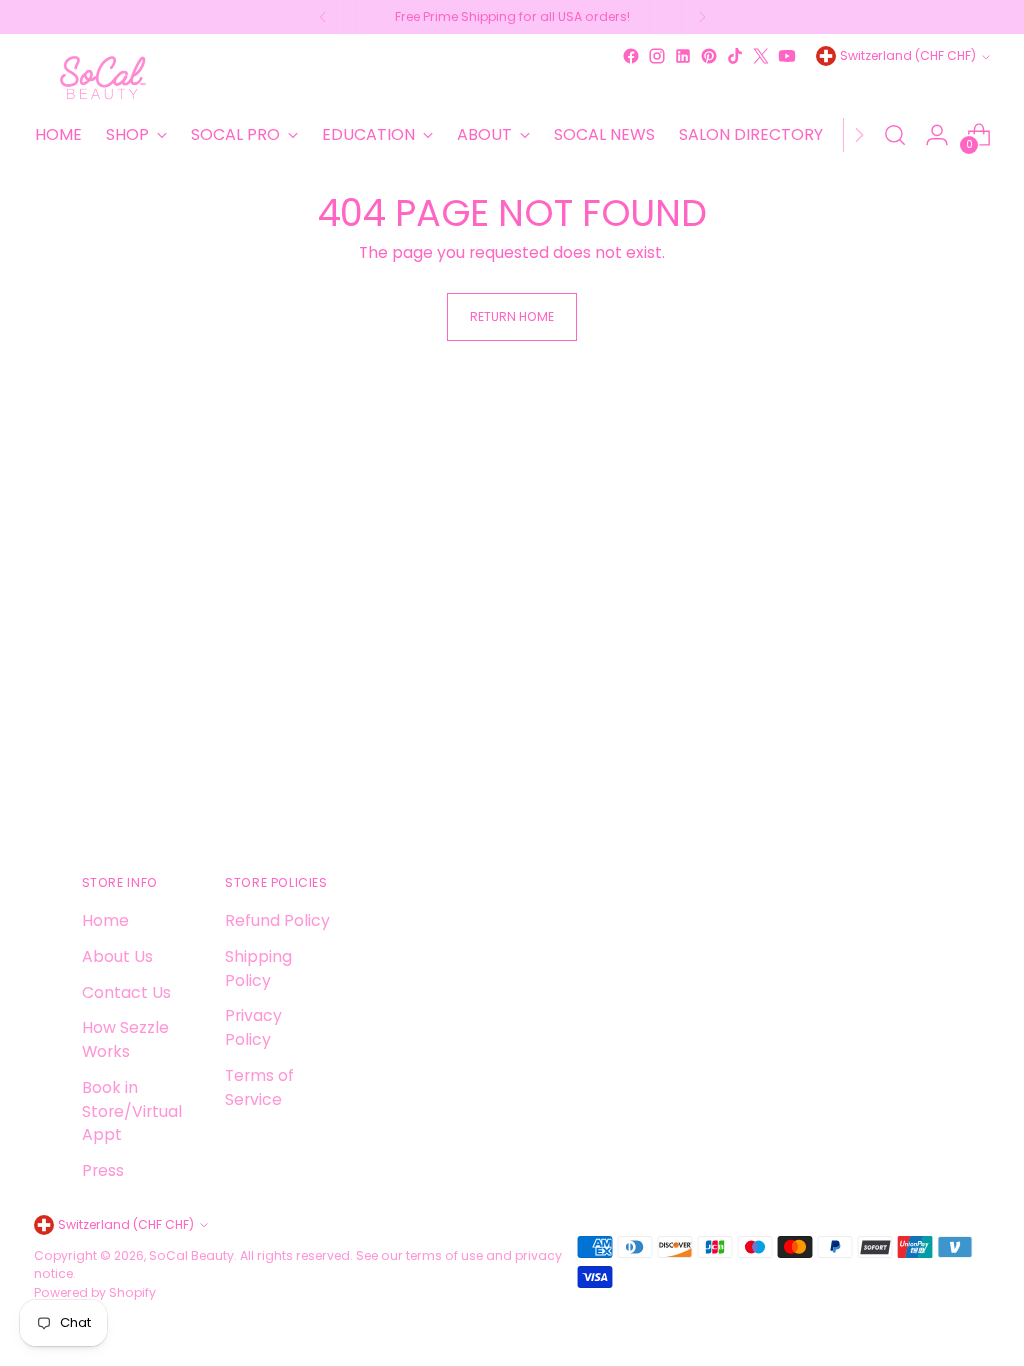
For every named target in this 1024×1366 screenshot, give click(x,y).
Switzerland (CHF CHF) (908, 55)
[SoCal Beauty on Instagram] (657, 56)
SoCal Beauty (191, 1255)
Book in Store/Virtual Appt (132, 1111)
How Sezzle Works (125, 1039)
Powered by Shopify (95, 1292)
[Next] (702, 17)
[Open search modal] (895, 135)
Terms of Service (259, 1087)
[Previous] (323, 17)
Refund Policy (277, 920)
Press (103, 1170)
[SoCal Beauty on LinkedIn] (683, 56)
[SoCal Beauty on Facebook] (631, 56)
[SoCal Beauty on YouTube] (787, 56)
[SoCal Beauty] (104, 77)
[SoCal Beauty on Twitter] (761, 56)
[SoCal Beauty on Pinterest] (709, 56)
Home (105, 920)
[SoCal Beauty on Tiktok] (735, 56)
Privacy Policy (253, 1027)
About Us (117, 956)
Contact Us (126, 992)
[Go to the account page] (937, 135)
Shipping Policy (258, 968)
